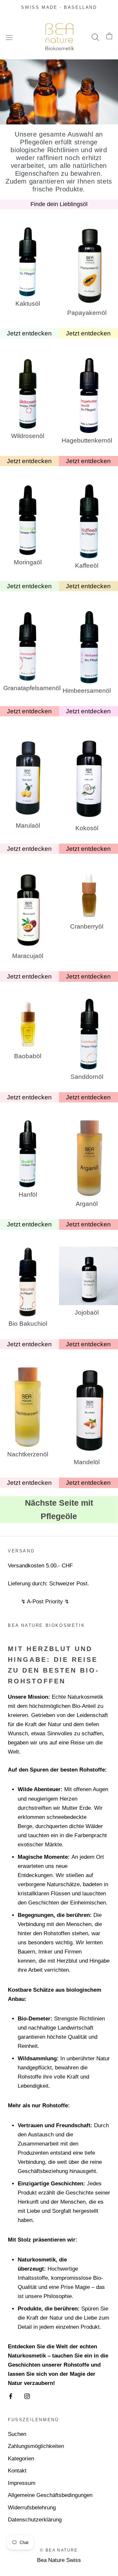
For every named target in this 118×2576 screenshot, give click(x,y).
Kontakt (17, 2471)
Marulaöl (28, 826)
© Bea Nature (59, 2550)
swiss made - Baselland (59, 7)
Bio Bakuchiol (28, 1324)
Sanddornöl (87, 1077)
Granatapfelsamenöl (28, 688)
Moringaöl (28, 562)
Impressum (22, 2483)
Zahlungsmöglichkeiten (36, 2446)
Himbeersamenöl (87, 691)
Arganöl (87, 1204)
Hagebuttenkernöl (87, 440)
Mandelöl (87, 1462)
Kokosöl (87, 828)
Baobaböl (28, 1056)
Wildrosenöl (28, 436)
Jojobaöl (87, 1312)
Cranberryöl (87, 926)
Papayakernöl (87, 313)
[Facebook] (11, 2396)
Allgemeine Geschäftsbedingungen (50, 2495)
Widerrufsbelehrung (32, 2508)
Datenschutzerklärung (35, 2520)
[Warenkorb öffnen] (109, 37)
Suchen (17, 2434)
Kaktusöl (28, 304)
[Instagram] (27, 2396)
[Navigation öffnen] (9, 37)
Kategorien (21, 2459)
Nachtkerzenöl (28, 1454)
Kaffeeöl (87, 566)
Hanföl (28, 1195)
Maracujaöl (28, 956)
